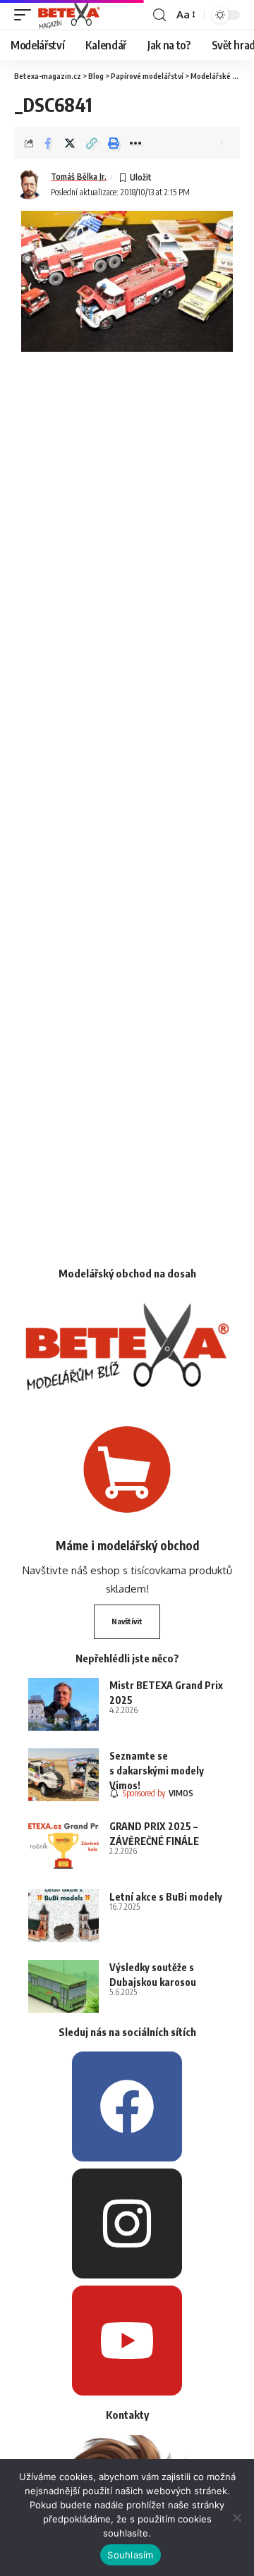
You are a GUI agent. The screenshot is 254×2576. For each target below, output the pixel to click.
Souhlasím (130, 2555)
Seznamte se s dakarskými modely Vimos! (157, 1771)
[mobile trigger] (26, 15)
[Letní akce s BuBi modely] (64, 1916)
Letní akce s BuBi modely (166, 1897)
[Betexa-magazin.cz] (69, 15)
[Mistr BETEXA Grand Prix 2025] (64, 1704)
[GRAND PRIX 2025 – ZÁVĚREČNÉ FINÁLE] (64, 1845)
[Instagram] (127, 2224)
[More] (135, 143)
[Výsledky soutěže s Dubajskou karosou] (64, 1986)
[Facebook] (127, 2106)
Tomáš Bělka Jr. (79, 177)
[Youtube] (127, 2341)
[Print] (114, 143)
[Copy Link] (92, 143)
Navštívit (127, 1621)
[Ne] (236, 2517)
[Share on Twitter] (70, 143)
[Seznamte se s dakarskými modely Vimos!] (64, 1775)
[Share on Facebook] (48, 143)
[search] (159, 15)
